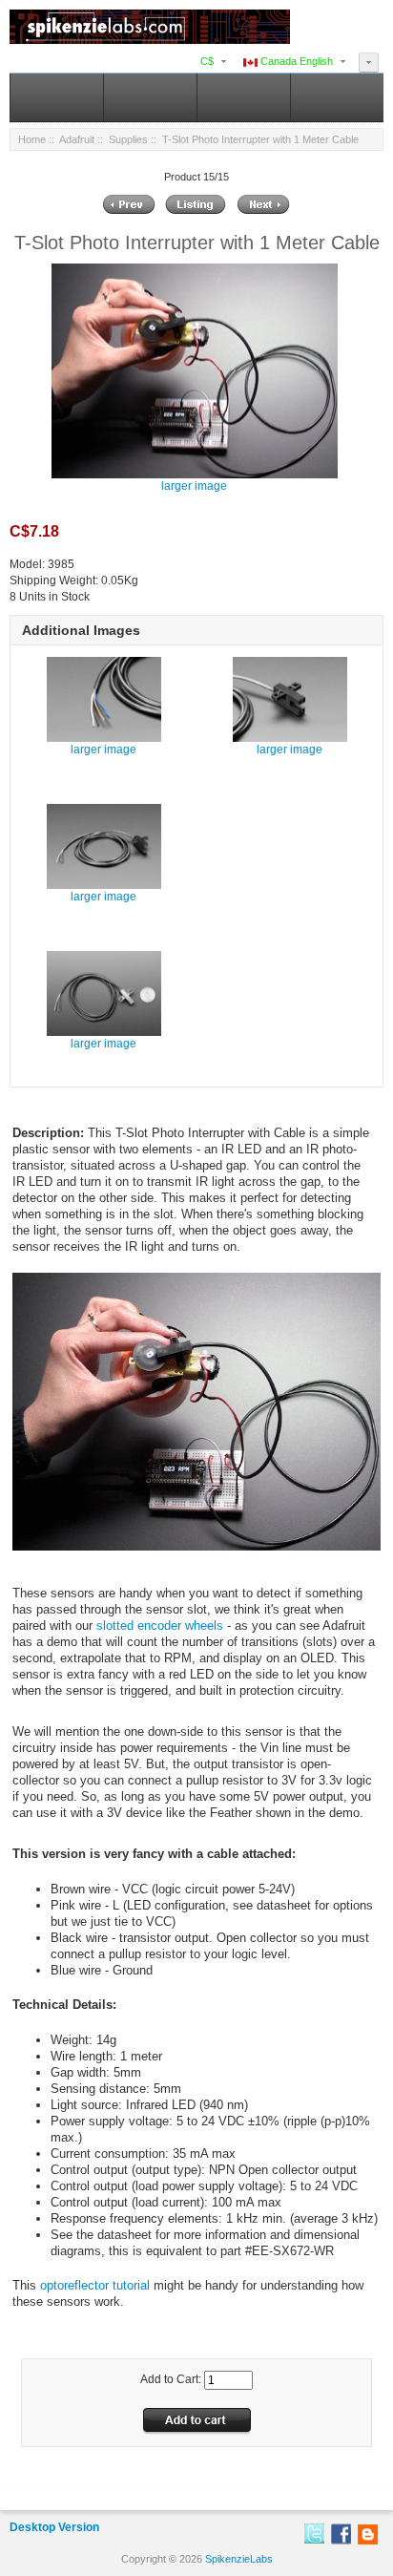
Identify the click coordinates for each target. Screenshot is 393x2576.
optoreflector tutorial (95, 2285)
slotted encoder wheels (160, 1626)
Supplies (128, 139)
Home (32, 139)
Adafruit (77, 139)
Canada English (295, 61)
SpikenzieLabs (239, 2559)
